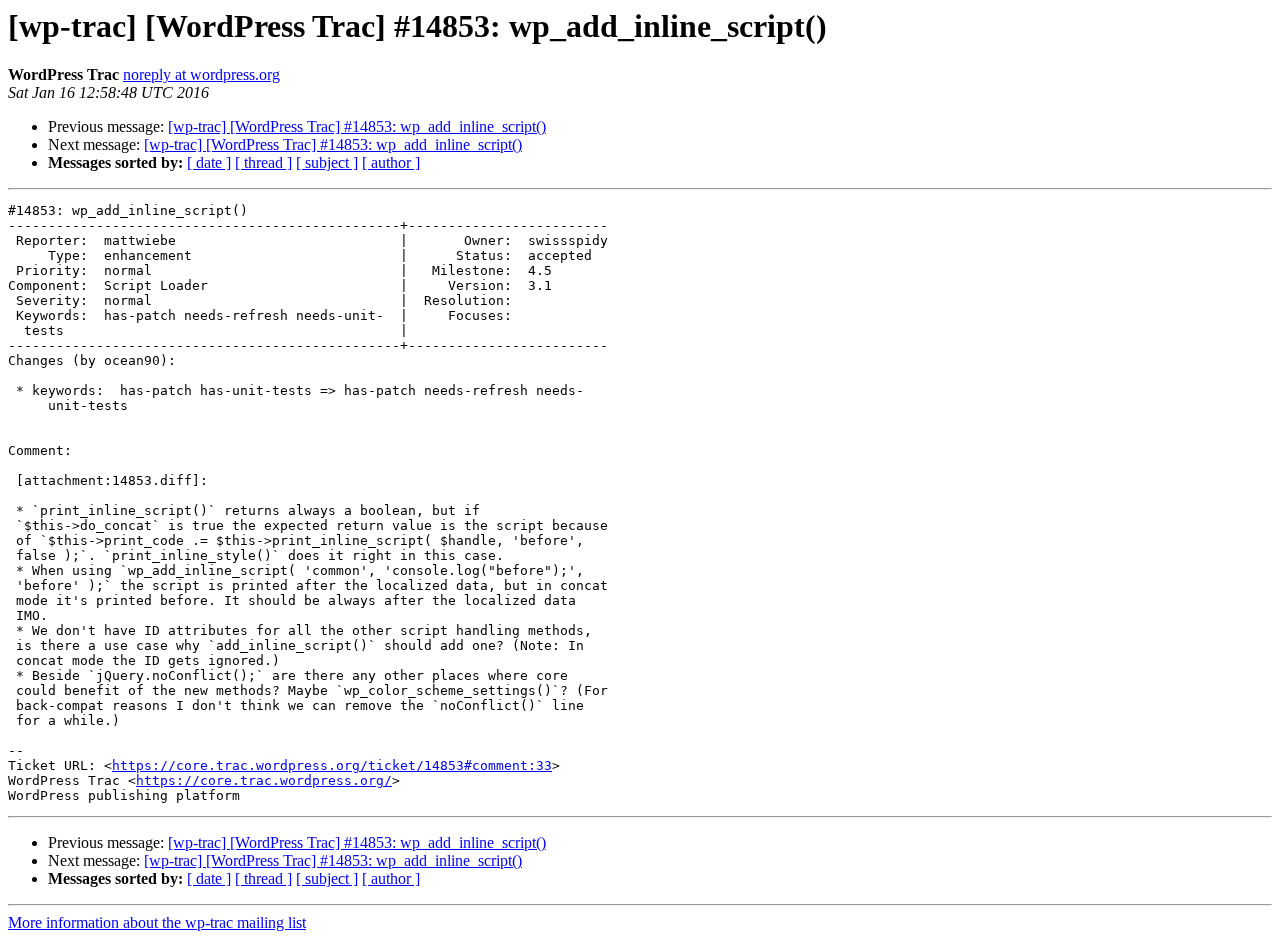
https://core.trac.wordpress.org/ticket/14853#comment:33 (332, 765)
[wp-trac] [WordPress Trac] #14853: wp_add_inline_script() (357, 126)
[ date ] (209, 162)
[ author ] (391, 162)
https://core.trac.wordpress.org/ (264, 780)
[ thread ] (263, 162)
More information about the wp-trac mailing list (157, 922)
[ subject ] (327, 162)
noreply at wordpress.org (201, 74)
